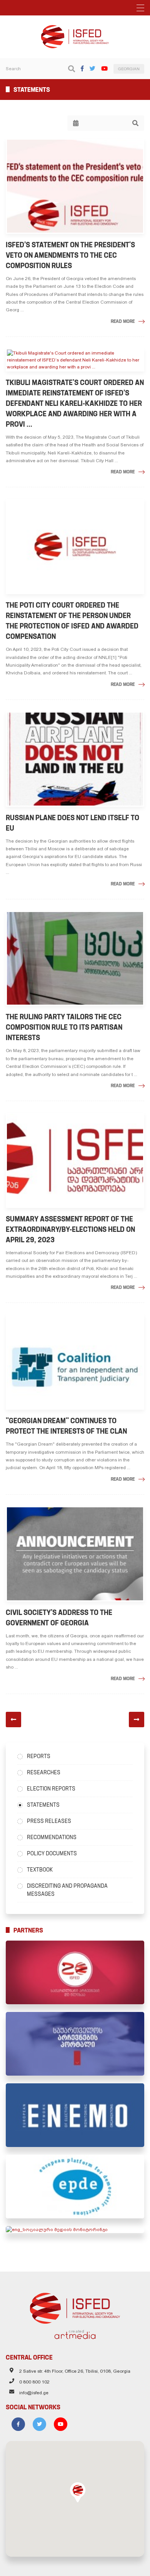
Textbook (40, 1870)
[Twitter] (92, 68)
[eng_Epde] (75, 2187)
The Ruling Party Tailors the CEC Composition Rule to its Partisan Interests (64, 1027)
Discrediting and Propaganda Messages (67, 1890)
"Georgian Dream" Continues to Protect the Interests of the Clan (66, 1426)
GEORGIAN (129, 69)
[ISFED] (75, 2306)
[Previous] (13, 1720)
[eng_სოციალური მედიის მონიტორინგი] (75, 2230)
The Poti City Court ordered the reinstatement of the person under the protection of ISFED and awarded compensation (72, 621)
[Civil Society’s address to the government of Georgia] (75, 1554)
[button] (78, 2492)
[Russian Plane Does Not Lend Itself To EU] (75, 759)
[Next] (137, 1720)
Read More (123, 321)
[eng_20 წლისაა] (75, 1972)
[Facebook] (82, 68)
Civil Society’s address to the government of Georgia (59, 1618)
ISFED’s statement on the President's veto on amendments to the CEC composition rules (70, 255)
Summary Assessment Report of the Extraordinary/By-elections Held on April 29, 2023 (70, 1229)
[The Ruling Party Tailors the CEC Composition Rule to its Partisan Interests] (75, 959)
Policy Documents (52, 1853)
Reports (39, 1756)
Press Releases (49, 1821)
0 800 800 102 (34, 2382)
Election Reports (51, 1789)
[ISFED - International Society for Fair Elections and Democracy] (75, 29)
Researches (44, 1772)
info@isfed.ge (34, 2393)
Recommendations (52, 1837)
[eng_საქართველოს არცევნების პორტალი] (75, 2044)
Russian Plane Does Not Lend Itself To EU (72, 823)
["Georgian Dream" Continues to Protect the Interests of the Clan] (75, 1362)
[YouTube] (104, 68)
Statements (43, 1805)
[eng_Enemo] (75, 2115)
